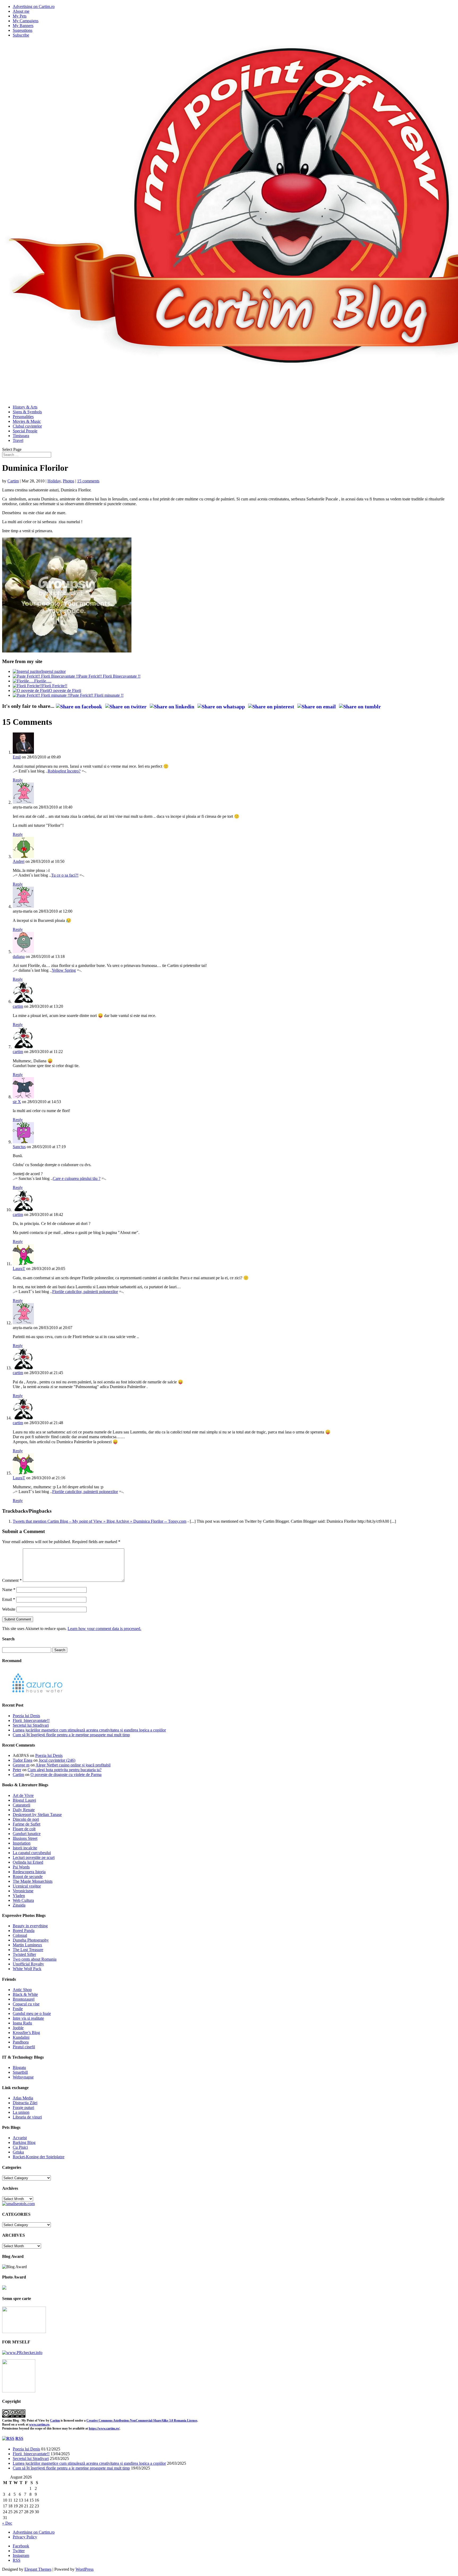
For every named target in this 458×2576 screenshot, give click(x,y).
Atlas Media (23, 2098)
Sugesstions (23, 30)
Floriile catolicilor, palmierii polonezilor (85, 1292)
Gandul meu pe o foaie (32, 2013)
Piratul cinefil (24, 2047)
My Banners (23, 26)
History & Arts (25, 407)
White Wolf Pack (27, 1969)
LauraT (19, 1269)
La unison (21, 2112)
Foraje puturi (23, 2108)
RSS (19, 2438)
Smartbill (20, 2072)
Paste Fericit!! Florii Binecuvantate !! (110, 676)
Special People (25, 431)
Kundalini (21, 2037)
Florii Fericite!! (55, 686)
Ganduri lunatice (27, 1834)
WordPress (85, 2569)
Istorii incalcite (25, 1848)
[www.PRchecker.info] (22, 2353)
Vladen (19, 1896)
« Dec (7, 2523)
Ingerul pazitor (54, 671)
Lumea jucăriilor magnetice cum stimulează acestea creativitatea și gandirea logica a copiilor (89, 1730)
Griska (18, 2152)
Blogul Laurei (24, 1800)
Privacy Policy (25, 2537)
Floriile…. (43, 681)
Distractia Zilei (25, 2103)
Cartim (13, 481)
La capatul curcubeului (32, 1853)
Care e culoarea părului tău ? (77, 1178)
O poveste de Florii (65, 690)
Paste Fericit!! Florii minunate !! (97, 695)
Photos (69, 481)
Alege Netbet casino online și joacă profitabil (73, 1765)
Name (9, 1590)
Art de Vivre (23, 1795)
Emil (17, 757)
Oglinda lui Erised (28, 1862)
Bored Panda (24, 1931)
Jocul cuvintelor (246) (57, 1760)
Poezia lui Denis (26, 1716)
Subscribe (21, 35)
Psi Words (21, 1867)
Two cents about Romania (35, 1959)
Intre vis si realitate (28, 2018)
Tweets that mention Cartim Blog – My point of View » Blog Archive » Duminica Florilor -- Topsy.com (100, 1521)
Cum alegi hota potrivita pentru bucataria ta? (65, 1770)
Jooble (18, 2028)
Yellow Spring (64, 970)
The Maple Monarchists (33, 1881)
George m (21, 1765)
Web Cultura (23, 1900)
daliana (19, 956)
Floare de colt (24, 1829)
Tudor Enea (23, 1760)
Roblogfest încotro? (64, 771)
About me (21, 11)
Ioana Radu (22, 2023)
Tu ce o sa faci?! (65, 875)
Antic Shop (22, 1990)
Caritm (55, 2420)
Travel (18, 440)
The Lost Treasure (28, 1950)
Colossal (20, 1935)
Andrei (19, 861)
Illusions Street (25, 1838)
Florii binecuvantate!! (31, 1720)
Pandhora (21, 2042)
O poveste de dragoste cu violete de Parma (66, 1775)
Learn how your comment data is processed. (104, 1629)
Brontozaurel (24, 1999)
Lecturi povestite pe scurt (34, 1857)
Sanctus (19, 1147)
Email (9, 1599)
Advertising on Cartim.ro (34, 6)
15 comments (88, 481)
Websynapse (23, 2077)
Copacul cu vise (26, 2004)
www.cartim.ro (39, 2424)
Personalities (23, 417)
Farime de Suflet (27, 1824)
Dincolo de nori (26, 1819)
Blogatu (19, 2068)
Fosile (18, 2009)
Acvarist (20, 2138)
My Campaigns (26, 21)
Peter (17, 1770)
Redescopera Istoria (29, 1872)
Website (9, 1609)
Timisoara (21, 436)
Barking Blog (24, 2142)
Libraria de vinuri (27, 2117)
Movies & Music (27, 421)
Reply (18, 780)
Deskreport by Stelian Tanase (37, 1815)
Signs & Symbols (27, 412)
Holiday (54, 481)
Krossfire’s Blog (26, 2033)
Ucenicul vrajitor (27, 1886)
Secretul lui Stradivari (31, 1725)
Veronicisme (23, 1891)
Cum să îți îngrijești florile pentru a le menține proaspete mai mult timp (71, 1735)
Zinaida (19, 1905)
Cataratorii (21, 1805)
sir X (17, 1102)
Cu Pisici (20, 2147)
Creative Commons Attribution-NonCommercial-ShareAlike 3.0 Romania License (142, 2420)
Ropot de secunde (28, 1877)
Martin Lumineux (27, 1945)
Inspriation (22, 1843)
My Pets (20, 16)
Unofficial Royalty (28, 1964)
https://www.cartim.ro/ (104, 2428)
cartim (18, 1006)
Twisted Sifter (24, 1954)
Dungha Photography (31, 1940)
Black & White (25, 1994)
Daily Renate (24, 1810)
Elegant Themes (38, 2569)
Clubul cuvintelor (27, 426)
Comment (12, 1580)
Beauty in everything (30, 1926)
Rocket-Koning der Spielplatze (39, 2157)
